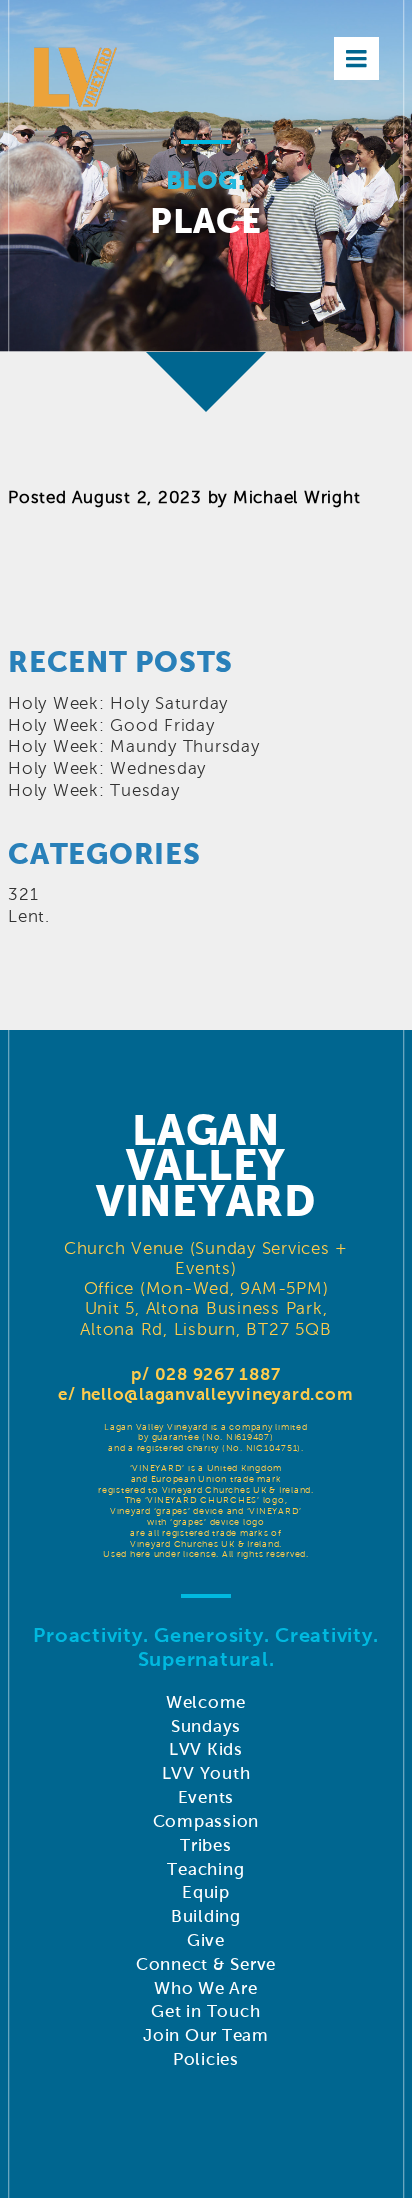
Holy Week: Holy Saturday (118, 703)
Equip (206, 1892)
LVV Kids (206, 1749)
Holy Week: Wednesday (107, 768)
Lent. (29, 916)
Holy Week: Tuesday (94, 790)
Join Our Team (206, 2035)
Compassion (206, 1821)
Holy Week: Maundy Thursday (134, 746)
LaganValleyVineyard (206, 1166)
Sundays (206, 1726)
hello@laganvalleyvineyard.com (217, 1394)
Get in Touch (205, 2011)
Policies (206, 2059)
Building (206, 1916)
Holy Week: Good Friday (111, 725)
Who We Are (206, 1988)
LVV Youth (206, 1773)
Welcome (206, 1702)
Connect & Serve (206, 1964)
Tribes (206, 1845)
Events (206, 1797)
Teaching (205, 1869)
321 (23, 894)
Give (206, 1940)
